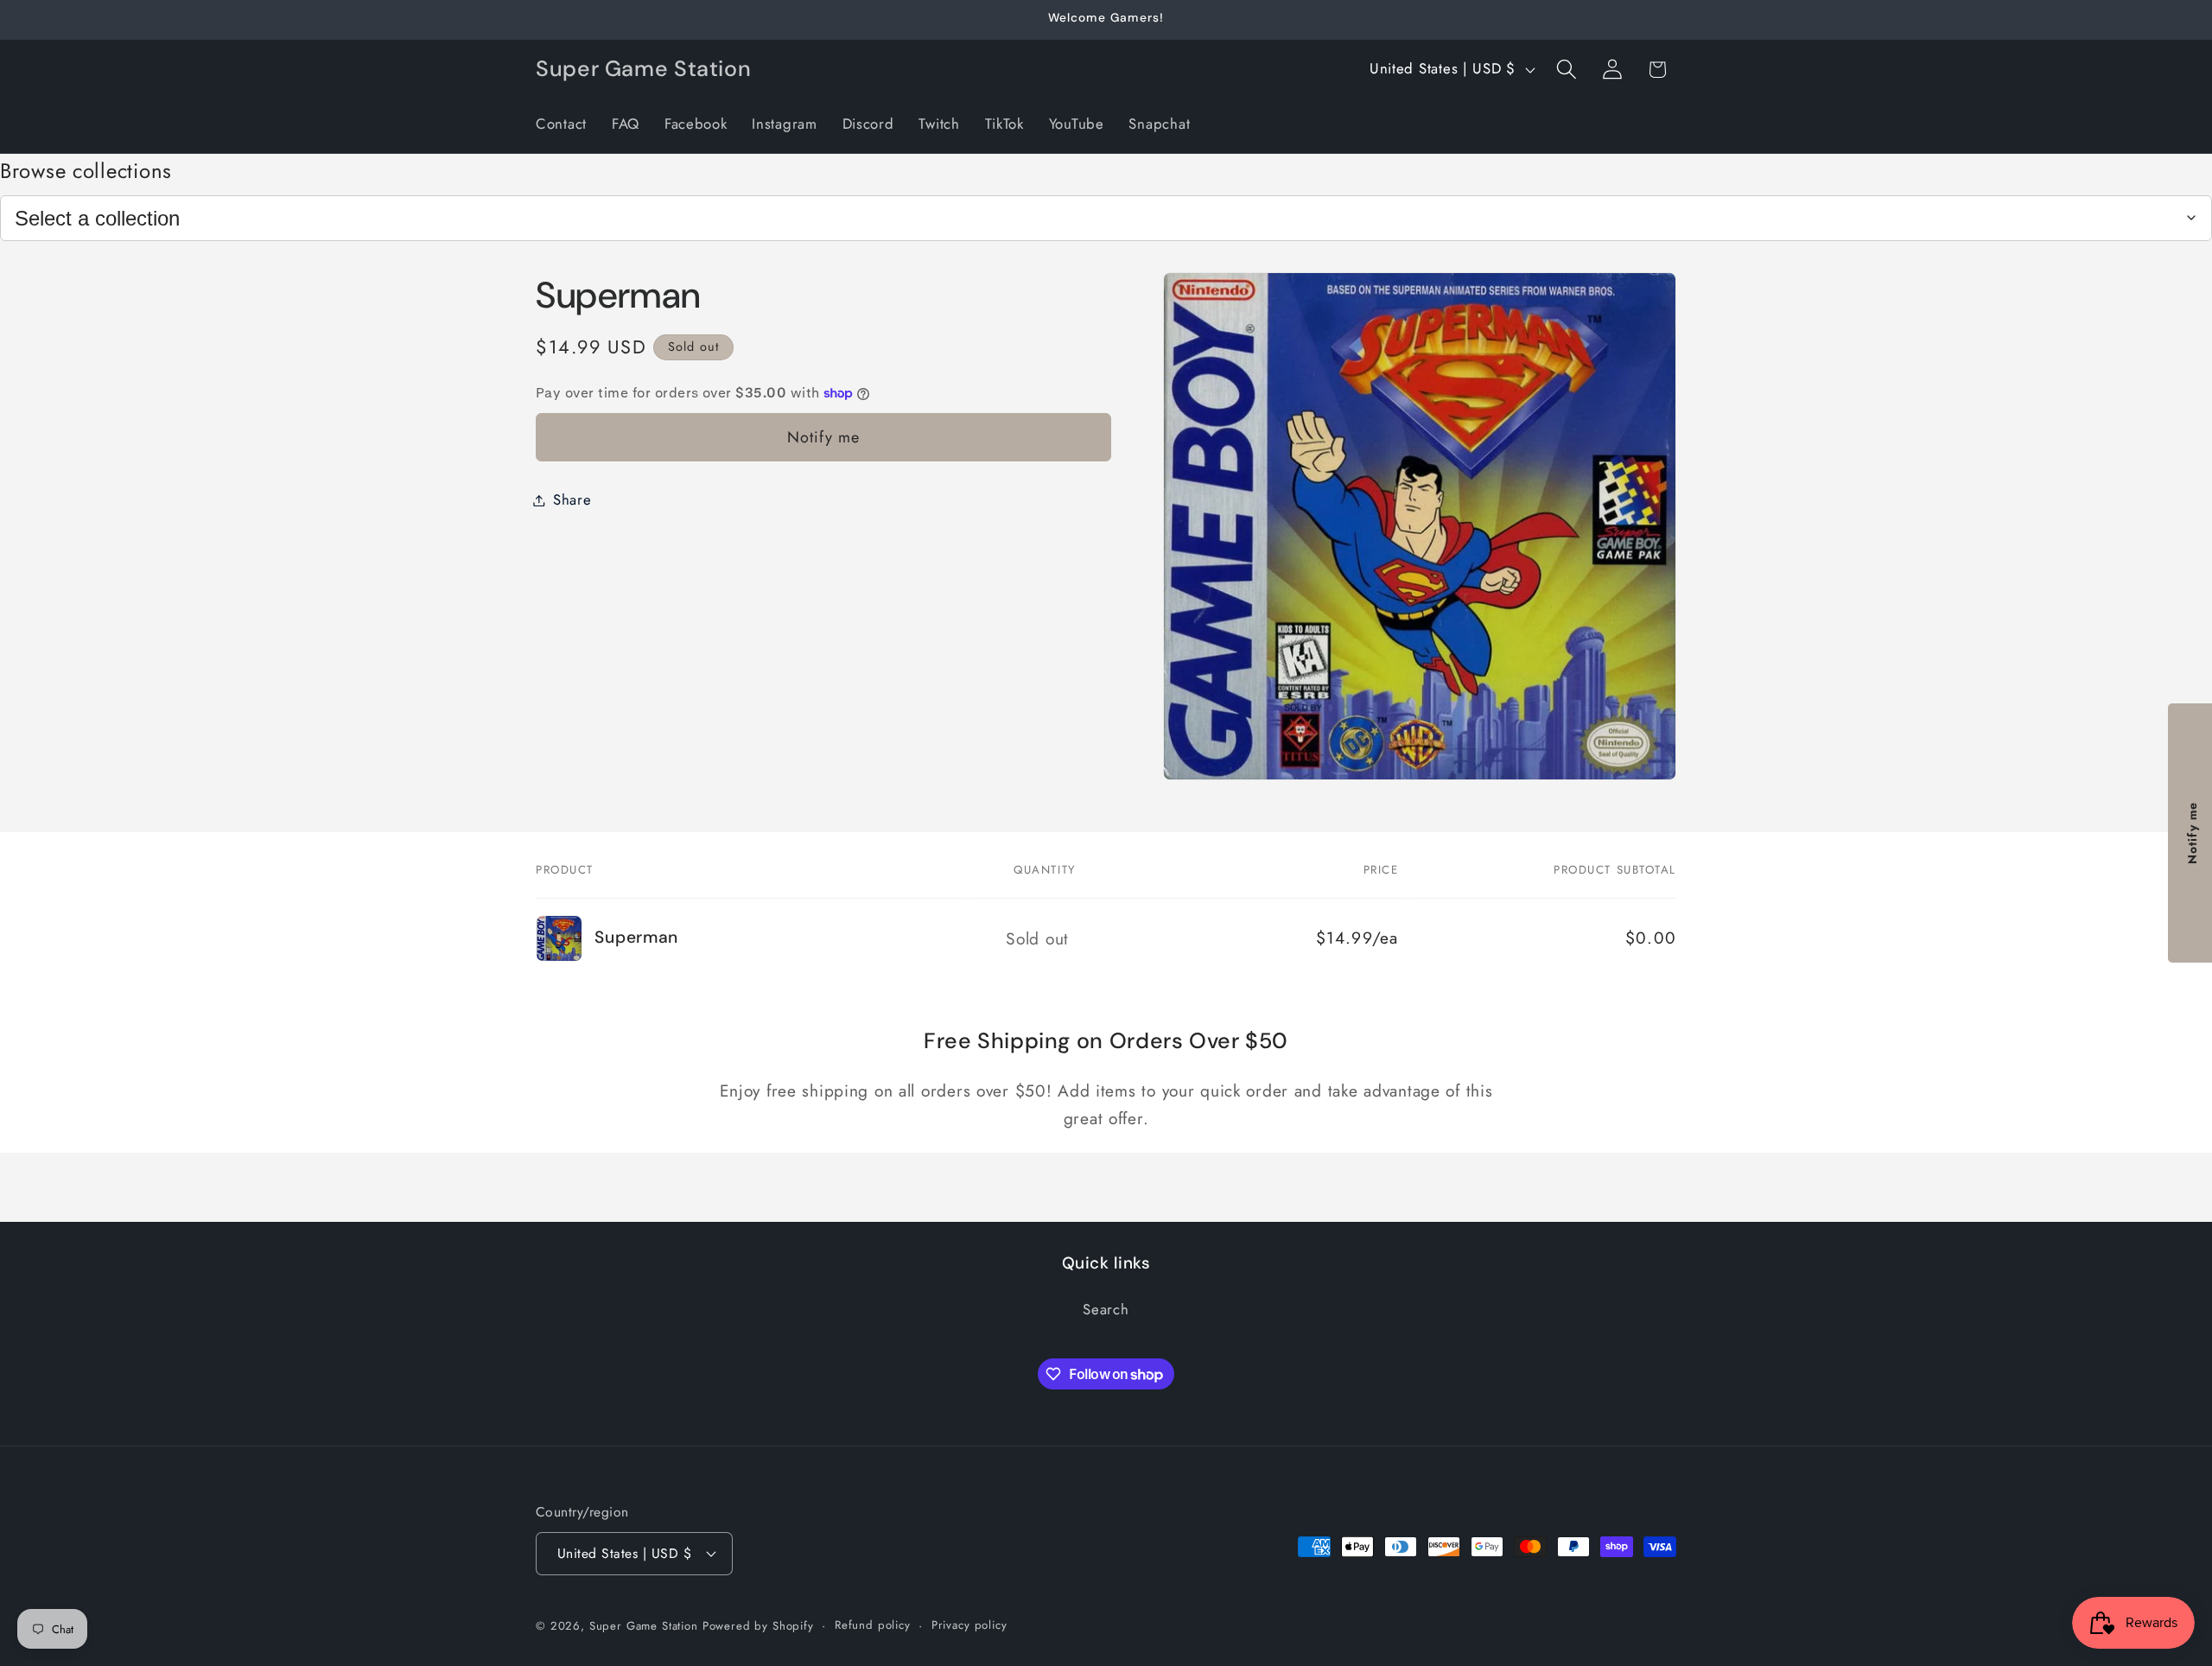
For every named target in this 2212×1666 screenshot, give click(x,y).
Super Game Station (644, 1626)
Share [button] (572, 499)
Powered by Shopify (758, 1626)
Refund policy (873, 1625)
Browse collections (86, 171)
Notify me (824, 437)
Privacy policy (969, 1625)
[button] (1566, 70)
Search (1106, 1309)
